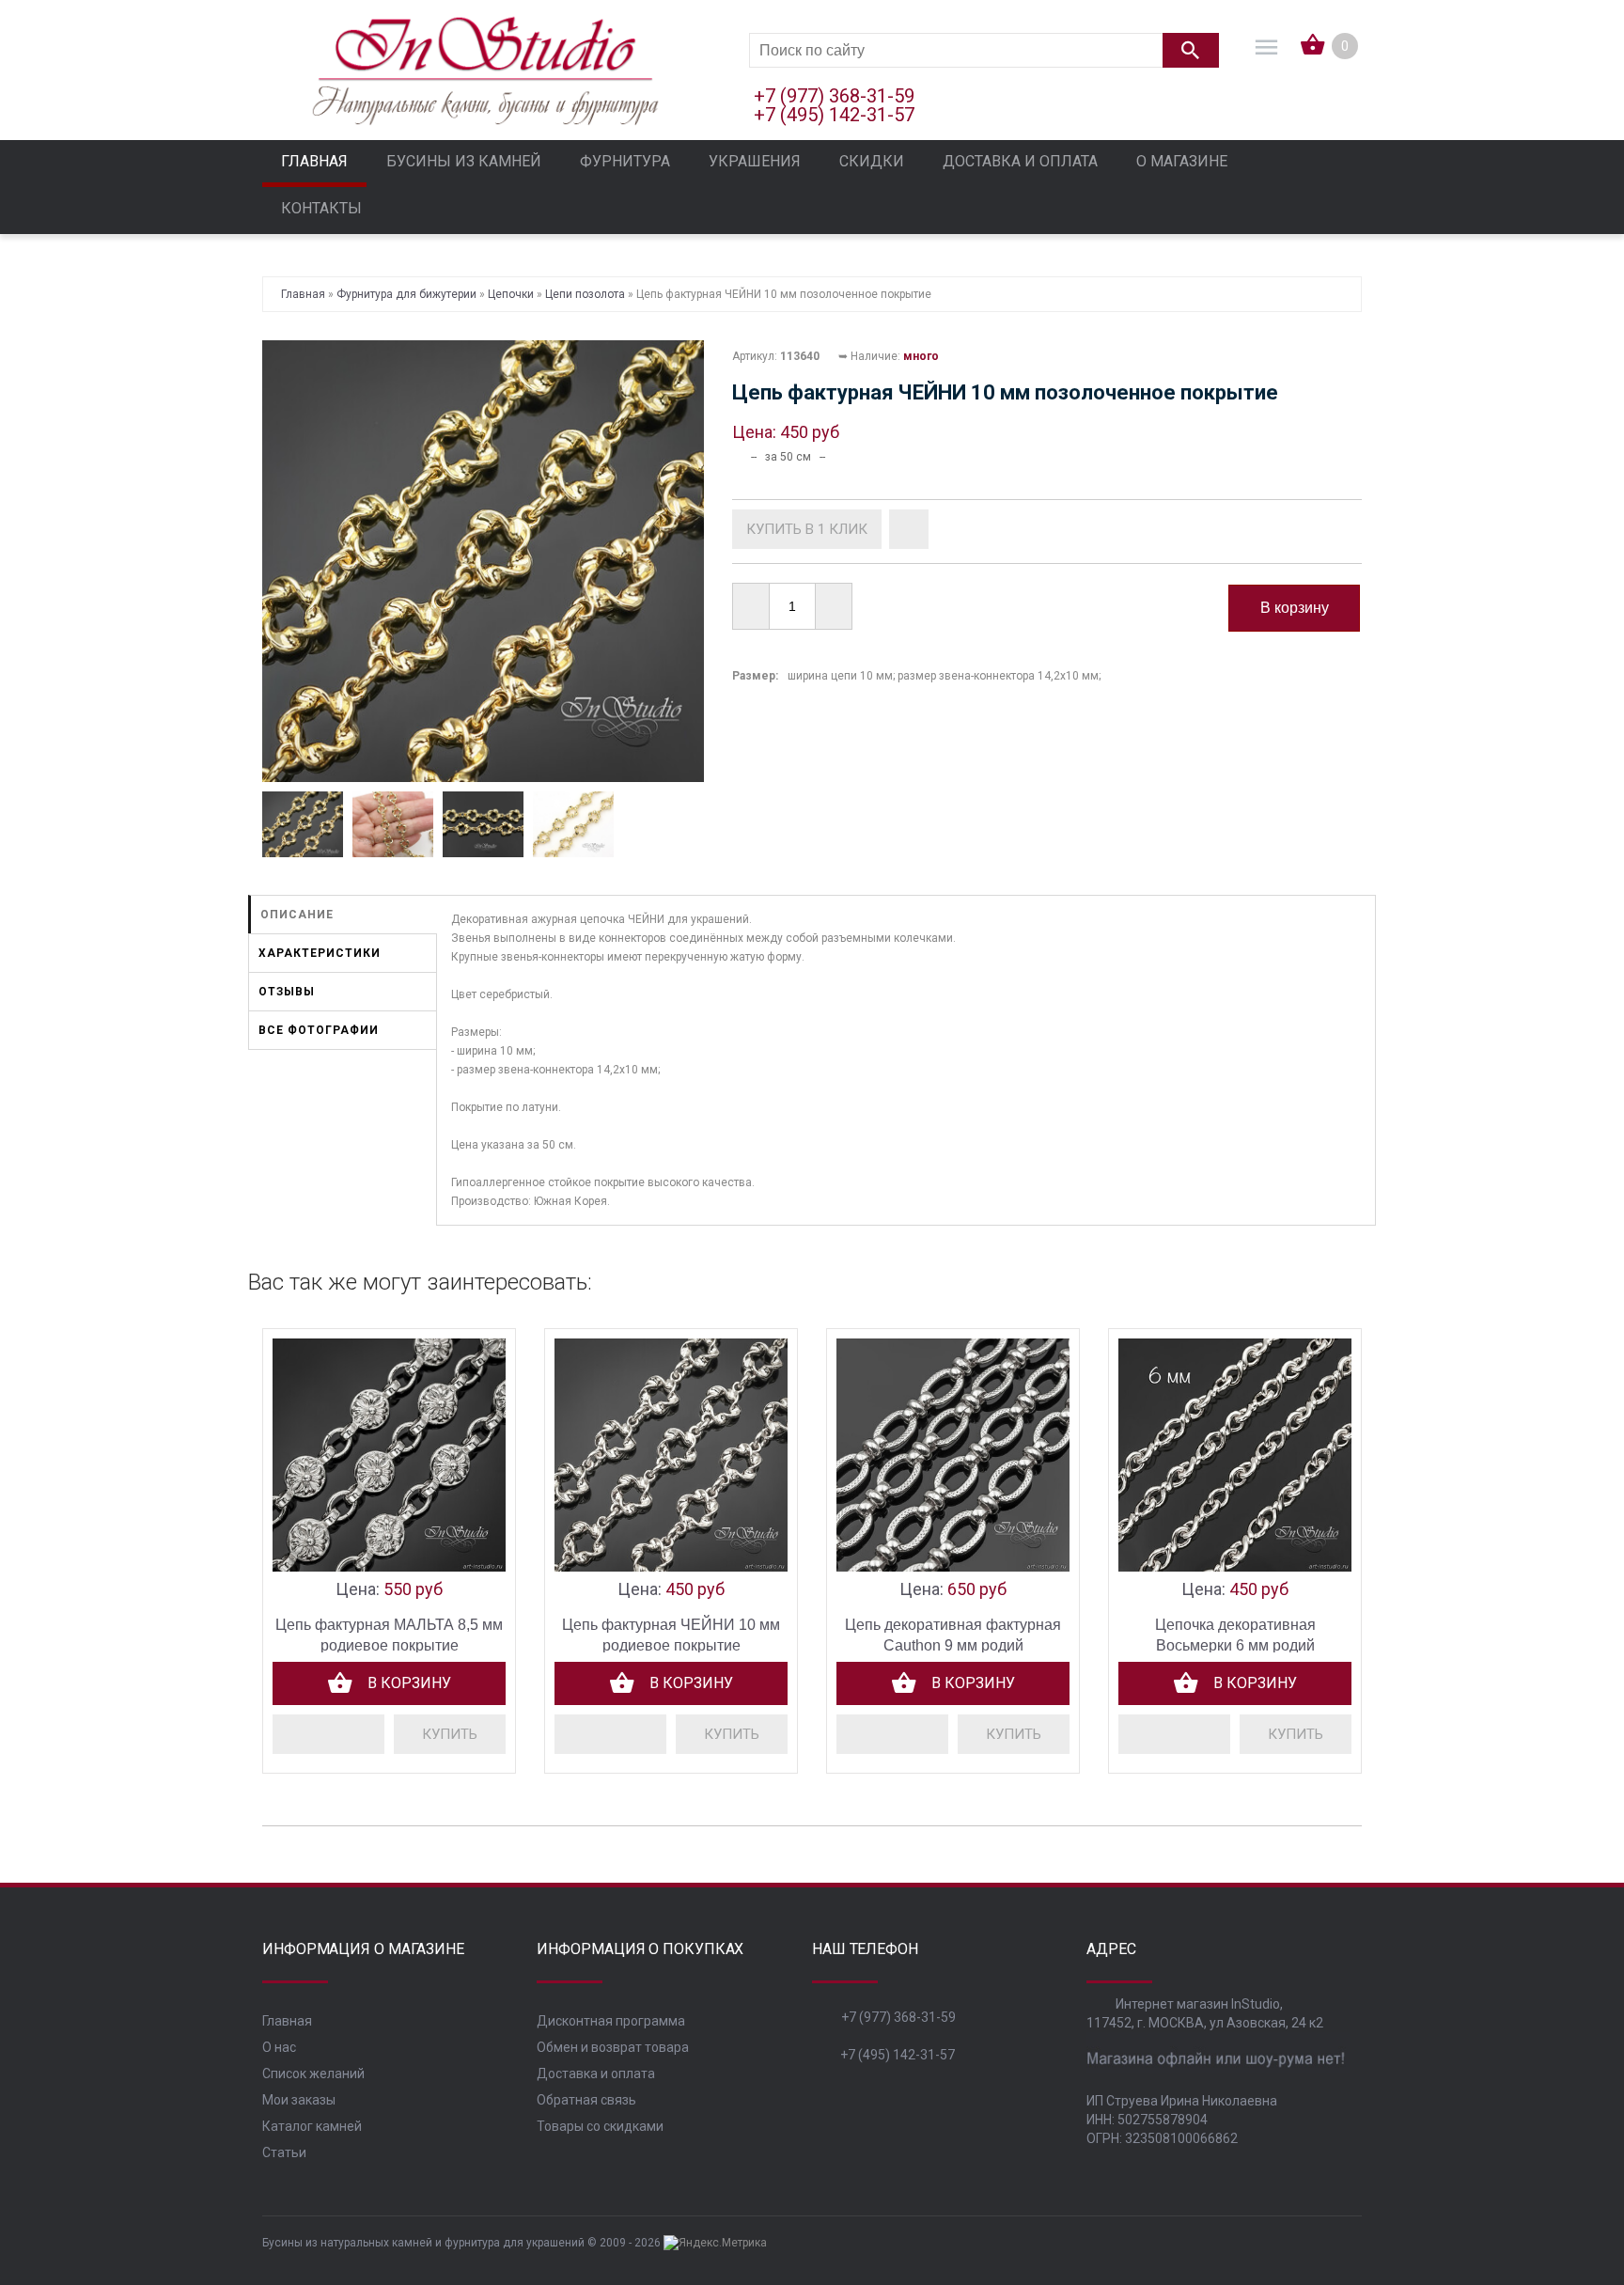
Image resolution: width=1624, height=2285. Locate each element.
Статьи (284, 2152)
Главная (287, 2021)
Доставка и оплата (596, 2074)
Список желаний (313, 2074)
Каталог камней (312, 2126)
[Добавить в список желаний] (909, 529)
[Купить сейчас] (807, 529)
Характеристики (320, 953)
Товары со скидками (600, 2126)
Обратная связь (586, 2100)
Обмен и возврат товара (613, 2047)
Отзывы (287, 992)
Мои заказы (299, 2100)
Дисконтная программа (611, 2021)
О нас (279, 2047)
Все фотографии (319, 1030)
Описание (297, 915)
